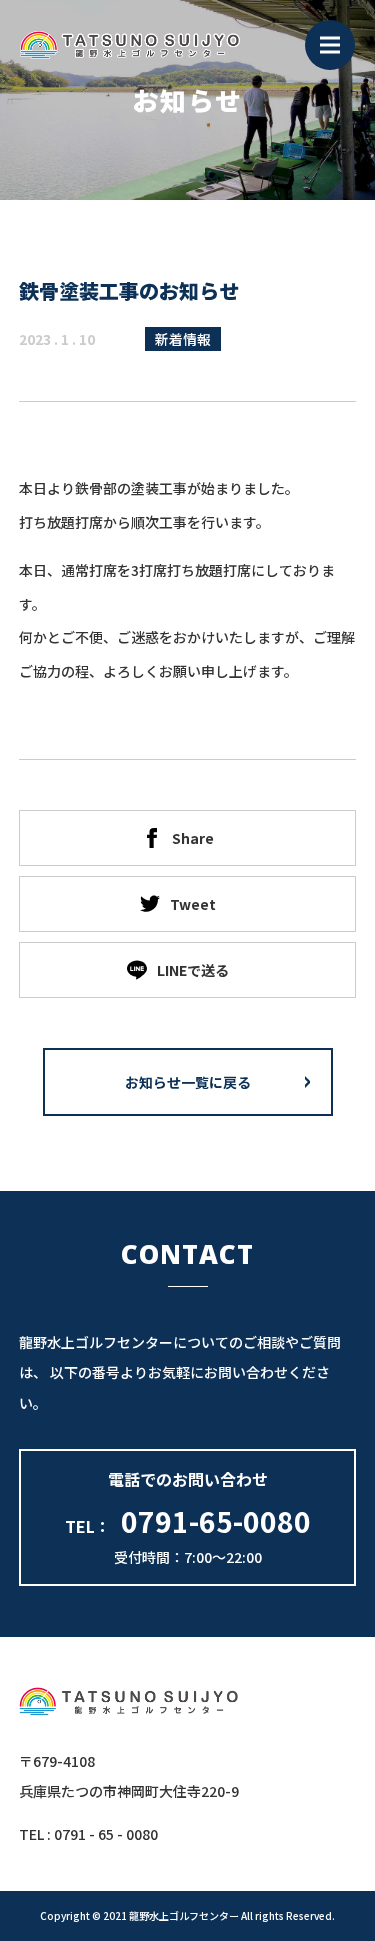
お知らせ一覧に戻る (188, 1082)
